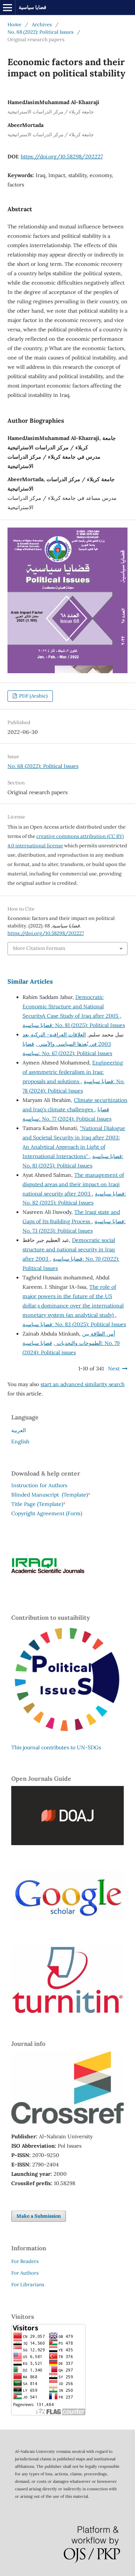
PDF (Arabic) (33, 696)
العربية (19, 1430)
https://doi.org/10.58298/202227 (62, 157)
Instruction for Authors (39, 1485)
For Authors (25, 2273)
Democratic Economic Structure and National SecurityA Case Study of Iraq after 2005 (71, 1006)
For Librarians (28, 2285)
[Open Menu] (7, 7)
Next (114, 1368)
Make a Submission (39, 2216)
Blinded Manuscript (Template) (51, 1495)
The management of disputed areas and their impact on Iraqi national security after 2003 (73, 1184)
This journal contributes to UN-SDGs (56, 1747)
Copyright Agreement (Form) (47, 1513)
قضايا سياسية (32, 7)
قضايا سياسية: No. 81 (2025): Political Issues (74, 1025)
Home (14, 25)
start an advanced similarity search (82, 1384)
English (20, 1442)
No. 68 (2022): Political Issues (40, 32)
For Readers (25, 2261)
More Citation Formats (39, 948)
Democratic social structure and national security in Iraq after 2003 (69, 1249)
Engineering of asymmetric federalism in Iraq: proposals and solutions (73, 1072)
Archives (42, 25)
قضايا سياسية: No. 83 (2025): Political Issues (74, 1324)
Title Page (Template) (37, 1504)
